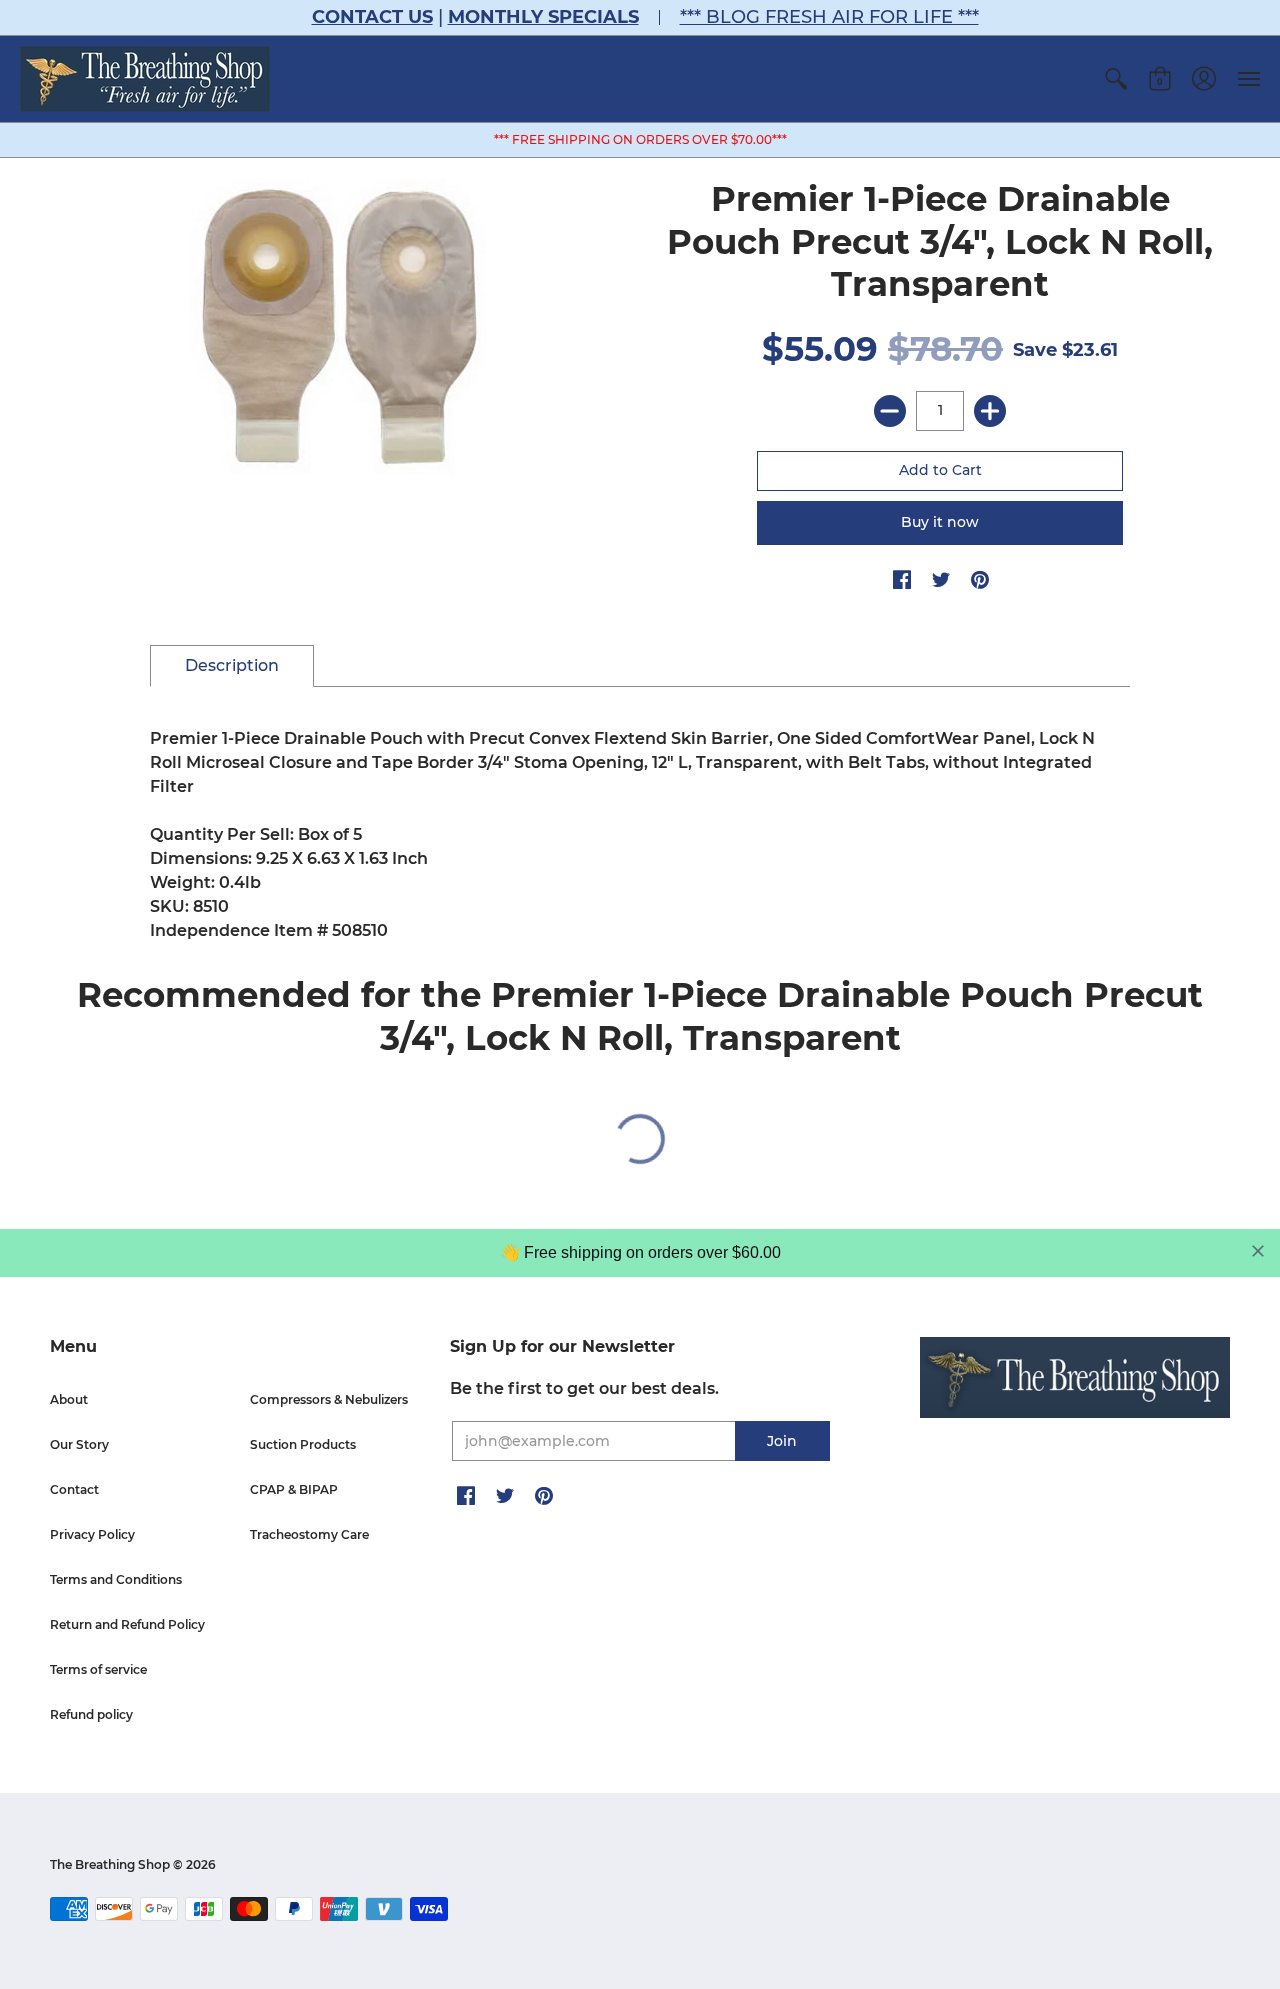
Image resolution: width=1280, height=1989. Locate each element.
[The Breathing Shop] (145, 79)
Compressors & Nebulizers (329, 1399)
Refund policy (91, 1714)
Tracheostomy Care (309, 1534)
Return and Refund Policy (127, 1624)
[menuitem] (1116, 79)
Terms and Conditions (116, 1579)
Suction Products (303, 1444)
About (69, 1399)
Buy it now (940, 522)
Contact (74, 1489)
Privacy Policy (92, 1534)
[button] (1116, 79)
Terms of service (98, 1669)
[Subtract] (890, 411)
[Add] (990, 411)
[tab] (232, 666)
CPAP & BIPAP (294, 1489)
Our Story (79, 1444)
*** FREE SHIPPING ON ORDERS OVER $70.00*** (640, 139)
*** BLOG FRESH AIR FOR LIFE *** (829, 17)
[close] (1258, 1251)
